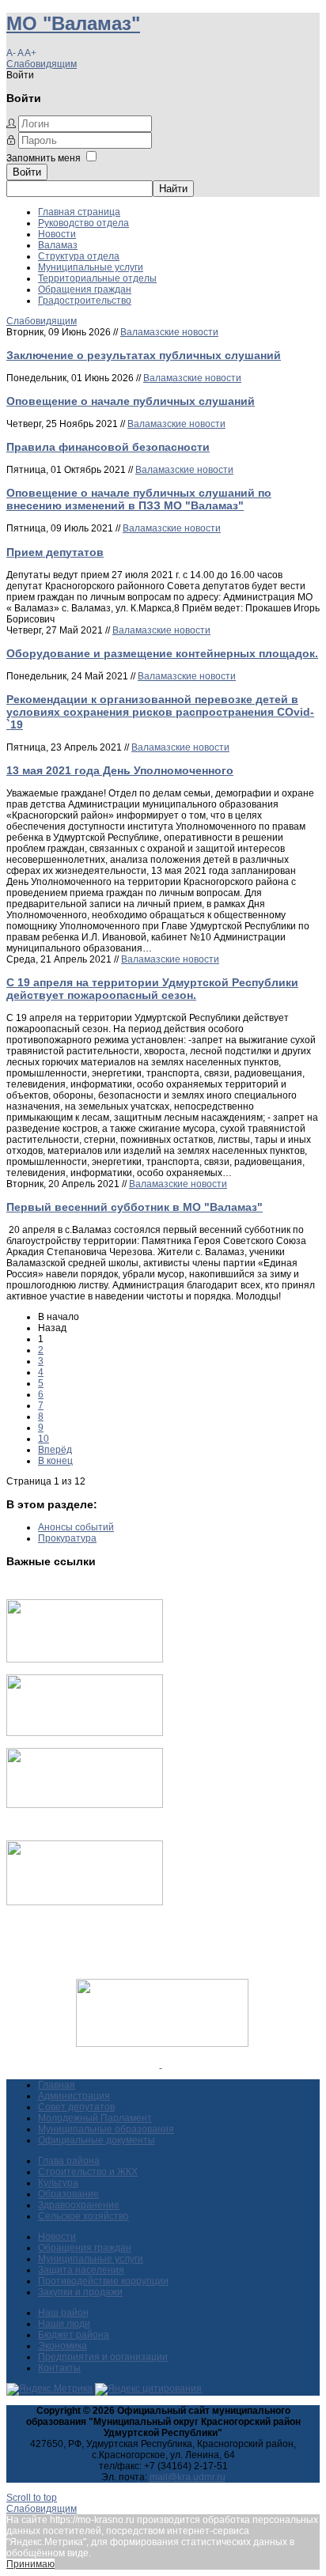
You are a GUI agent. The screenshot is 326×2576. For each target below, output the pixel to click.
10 (44, 1439)
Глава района (69, 2161)
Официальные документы (97, 2140)
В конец (55, 1461)
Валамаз (58, 245)
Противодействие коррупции (103, 2281)
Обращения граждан (85, 289)
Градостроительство (85, 301)
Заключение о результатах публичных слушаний (144, 355)
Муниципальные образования (106, 2129)
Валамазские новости (169, 332)
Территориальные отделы (97, 278)
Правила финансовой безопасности (108, 447)
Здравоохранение (79, 2205)
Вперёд (55, 1450)
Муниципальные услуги (91, 267)
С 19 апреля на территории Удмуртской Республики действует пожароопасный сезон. (152, 989)
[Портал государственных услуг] (85, 1659)
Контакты (59, 2368)
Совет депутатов (76, 2107)
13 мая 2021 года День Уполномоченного (120, 770)
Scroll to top (32, 2498)
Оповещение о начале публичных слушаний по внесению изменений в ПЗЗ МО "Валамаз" (139, 499)
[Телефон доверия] (85, 1902)
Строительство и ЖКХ (88, 2172)
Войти (27, 172)
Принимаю (30, 2564)
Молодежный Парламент (95, 2118)
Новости (57, 234)
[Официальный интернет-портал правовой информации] (161, 2064)
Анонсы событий (76, 1527)
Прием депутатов (55, 552)
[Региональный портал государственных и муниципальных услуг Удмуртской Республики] (85, 1733)
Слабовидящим (42, 64)
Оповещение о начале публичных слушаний (131, 401)
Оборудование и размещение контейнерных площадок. (162, 653)
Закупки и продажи (80, 2292)
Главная (57, 2085)
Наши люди (64, 2324)
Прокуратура (67, 1538)
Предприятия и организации (103, 2357)
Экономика (63, 2346)
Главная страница (79, 212)
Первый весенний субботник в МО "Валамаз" (135, 1207)
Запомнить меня (44, 158)
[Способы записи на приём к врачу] (85, 1805)
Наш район (63, 2313)
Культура (58, 2183)
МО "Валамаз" (73, 23)
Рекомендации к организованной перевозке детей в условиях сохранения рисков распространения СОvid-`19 (160, 712)
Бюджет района (74, 2335)
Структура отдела (79, 256)
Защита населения (81, 2270)
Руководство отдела (83, 223)
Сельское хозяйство (83, 2216)
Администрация (74, 2096)
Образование (68, 2194)
